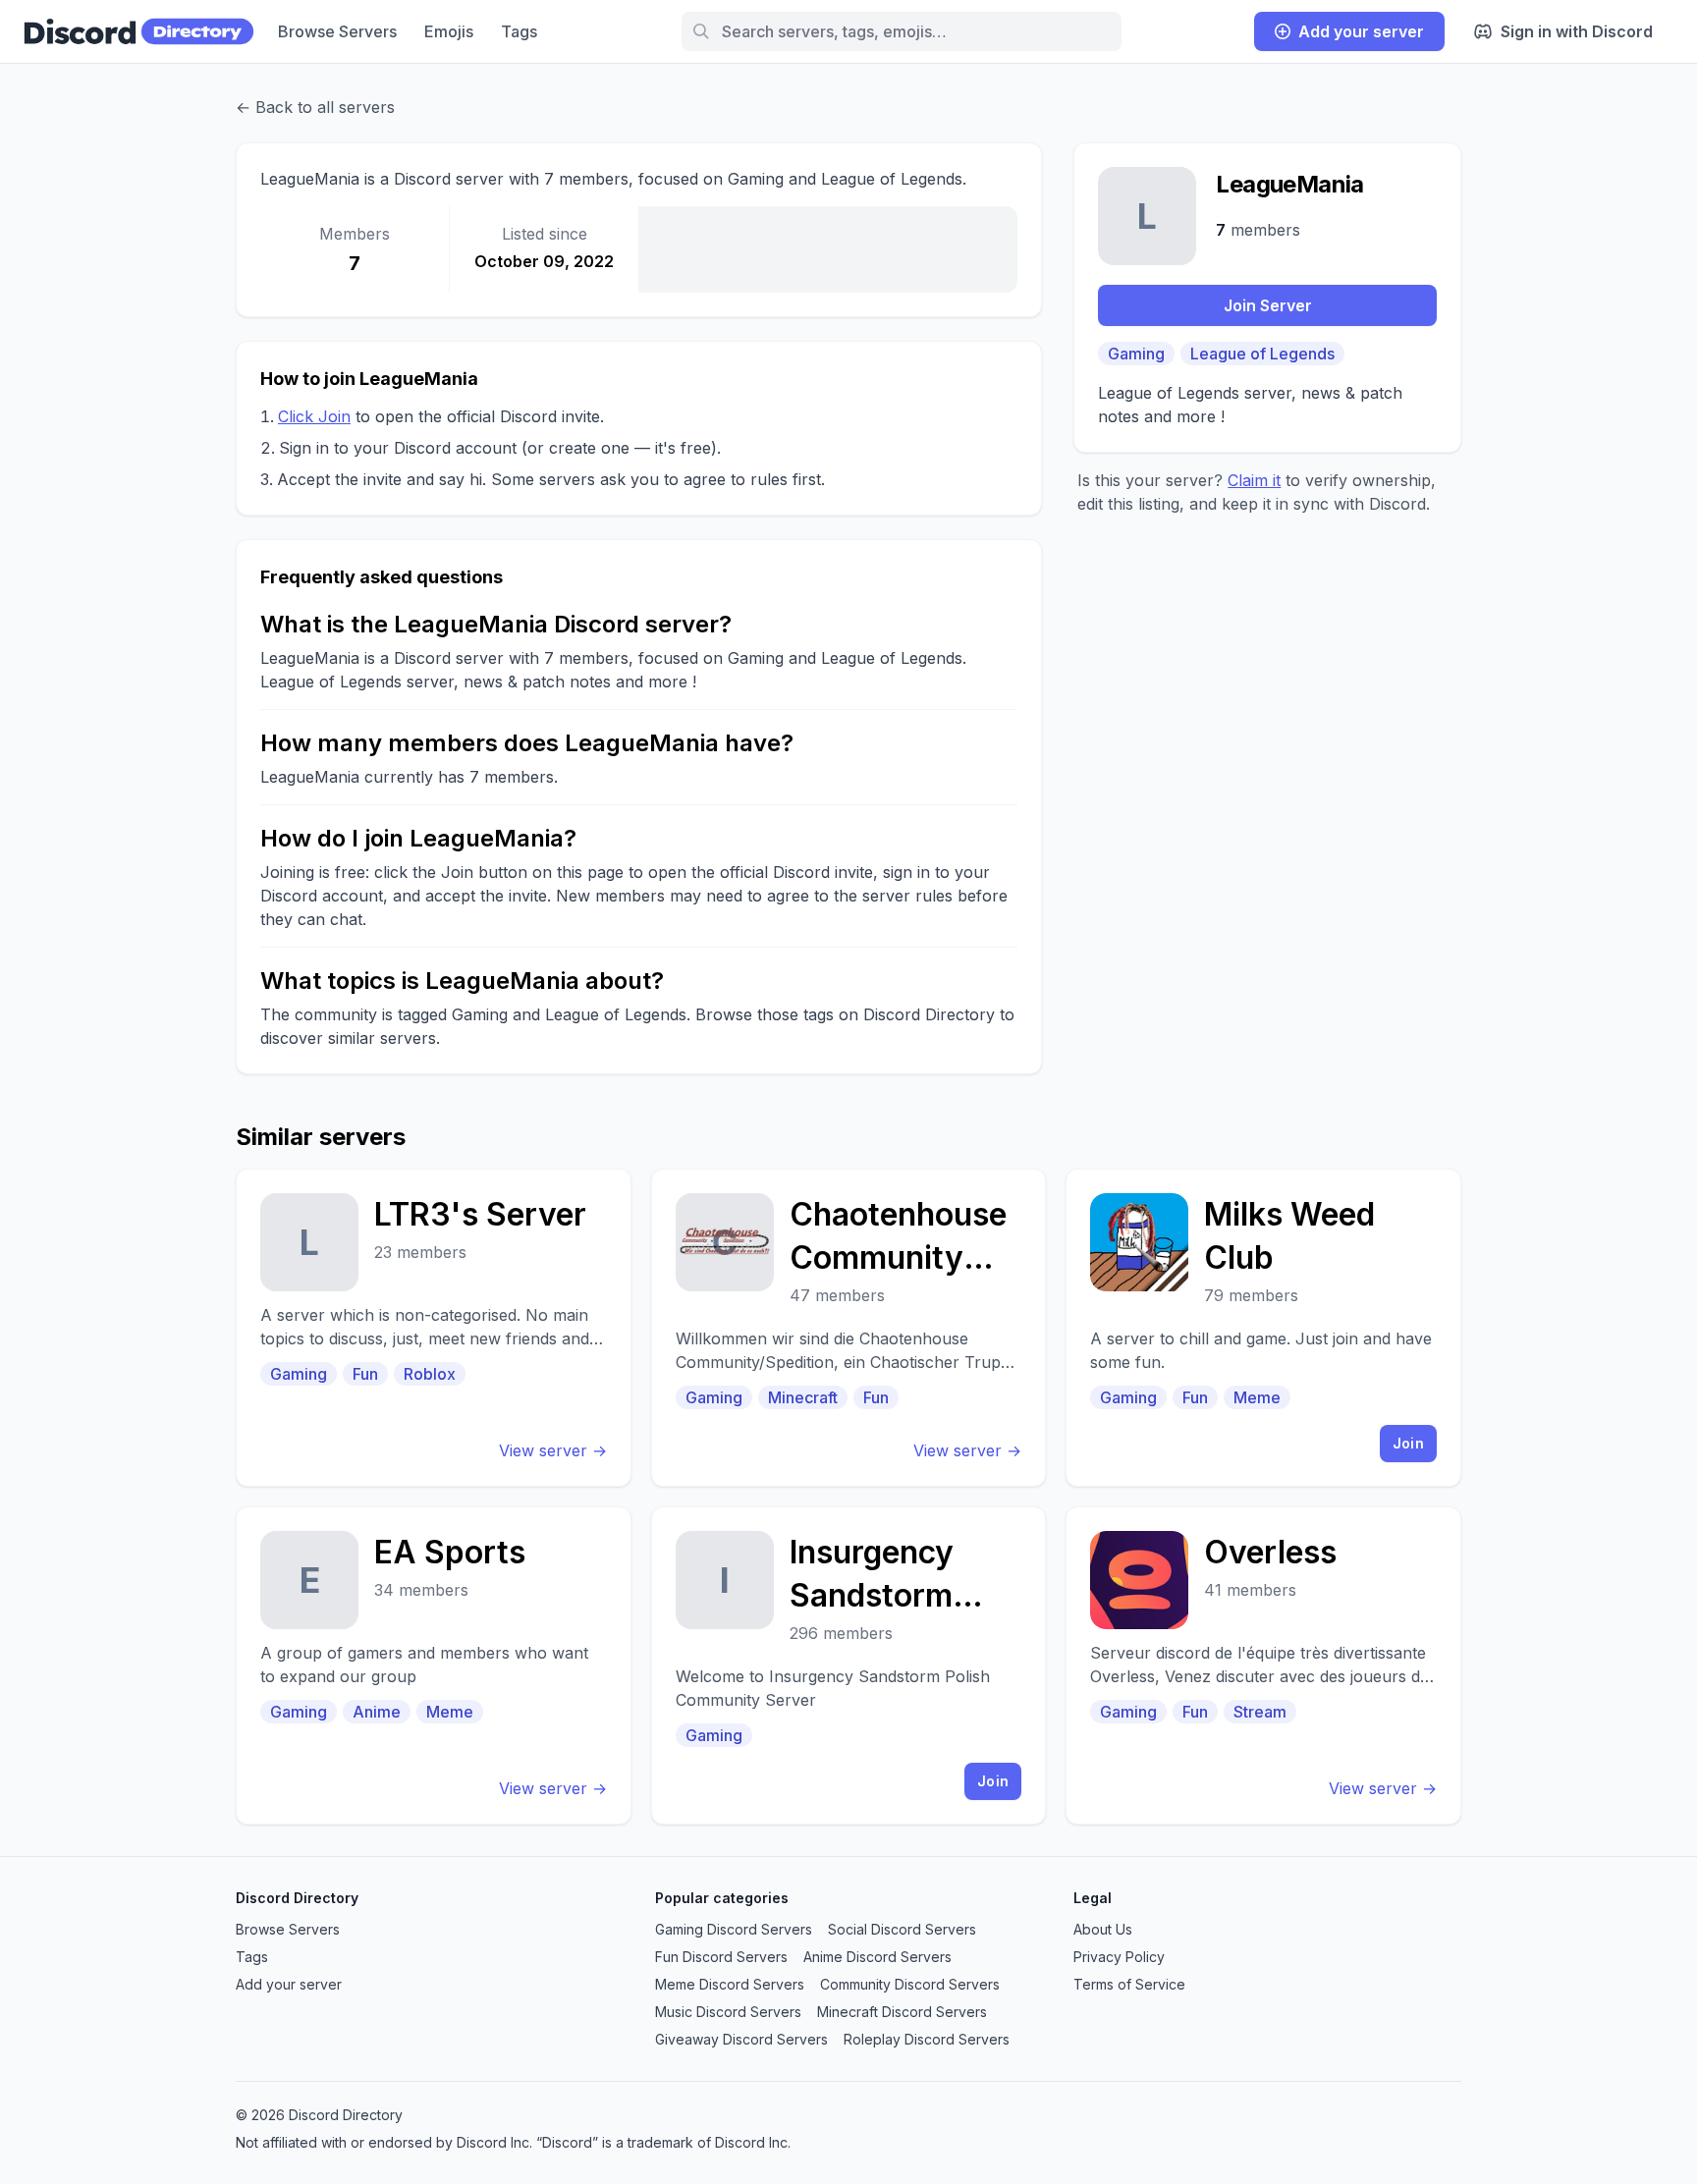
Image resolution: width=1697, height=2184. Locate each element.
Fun (365, 1374)
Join (1408, 1443)
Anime (377, 1712)
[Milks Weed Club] (1263, 1328)
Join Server (1268, 305)
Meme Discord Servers (730, 1984)
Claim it (1254, 480)
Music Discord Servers (728, 2012)
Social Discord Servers (902, 1929)
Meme (1257, 1397)
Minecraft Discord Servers (902, 2012)
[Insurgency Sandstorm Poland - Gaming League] (849, 1665)
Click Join (314, 416)
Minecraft (803, 1397)
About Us (1103, 1929)
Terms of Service (1129, 1984)
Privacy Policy (1119, 1957)
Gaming (1136, 354)
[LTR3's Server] (434, 1328)
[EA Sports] (434, 1665)
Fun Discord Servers (721, 1957)
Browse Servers (337, 31)
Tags (519, 31)
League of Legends (1262, 354)
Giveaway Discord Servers (741, 2039)
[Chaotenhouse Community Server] (849, 1328)
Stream (1260, 1712)
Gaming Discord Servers (734, 1929)
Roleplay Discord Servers (927, 2039)
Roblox (430, 1374)
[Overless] (1263, 1665)
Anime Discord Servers (877, 1957)
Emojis (449, 31)
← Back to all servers (315, 107)
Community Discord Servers (910, 1984)
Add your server (1361, 31)
